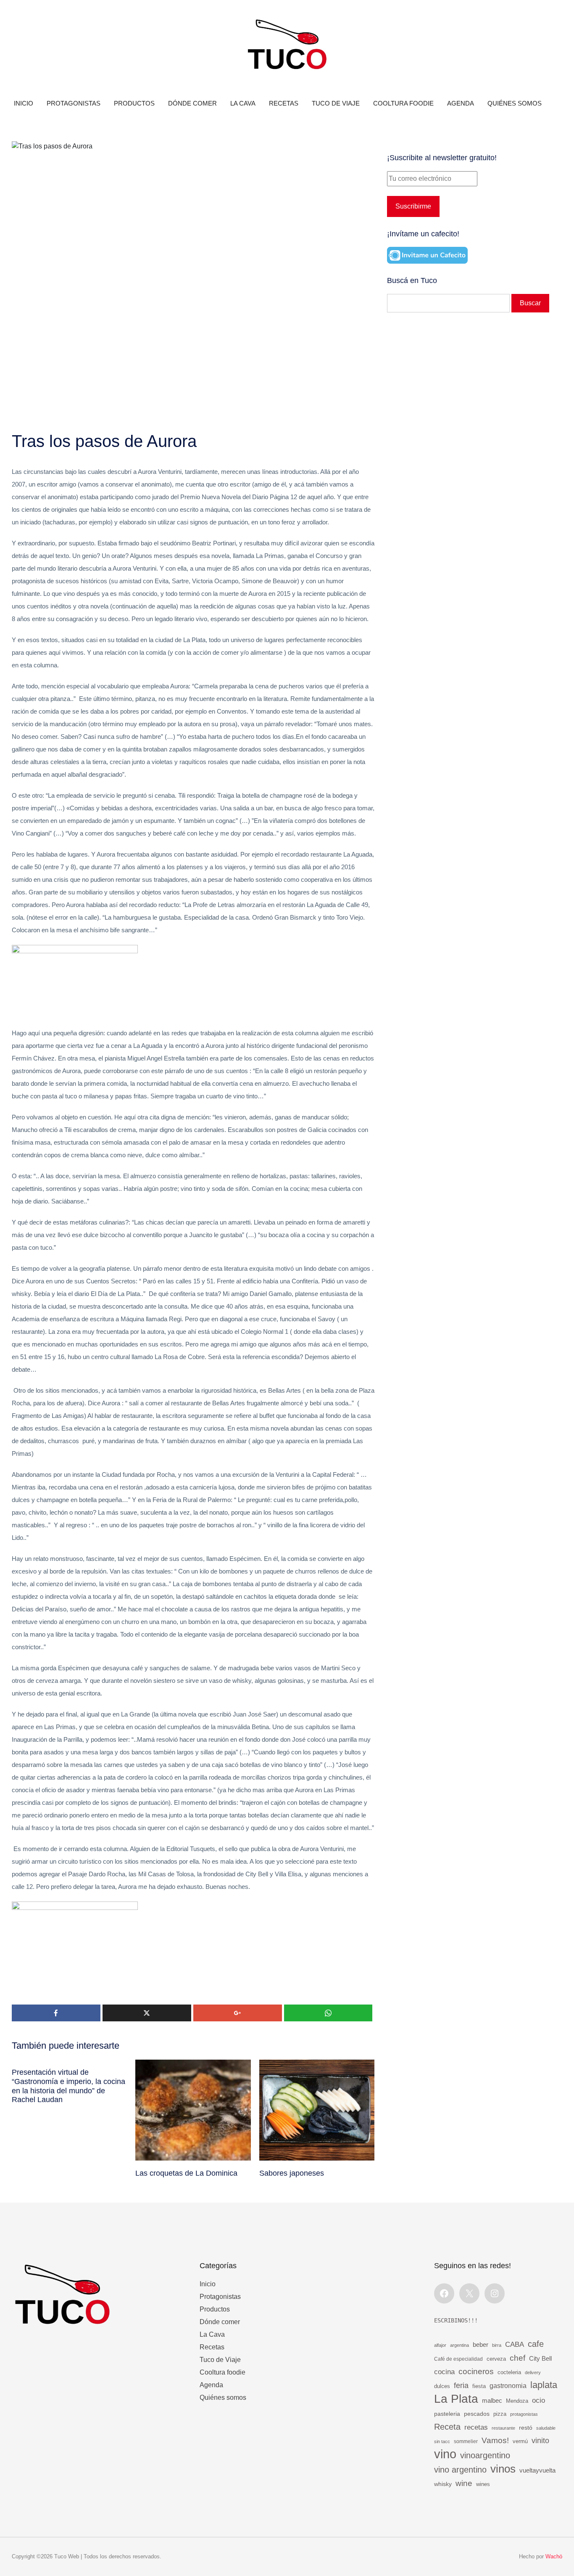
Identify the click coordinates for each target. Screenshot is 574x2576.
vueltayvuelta (537, 2470)
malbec (492, 2400)
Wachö (554, 2556)
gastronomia (508, 2386)
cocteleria (509, 2372)
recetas (476, 2427)
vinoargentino (485, 2455)
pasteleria (447, 2414)
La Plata (456, 2399)
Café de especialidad (458, 2359)
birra (497, 2345)
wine (464, 2483)
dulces (442, 2386)
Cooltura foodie (403, 103)
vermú (520, 2441)
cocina (444, 2372)
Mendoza (517, 2401)
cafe (536, 2344)
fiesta (479, 2386)
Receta (447, 2427)
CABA (515, 2344)
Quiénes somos (515, 103)
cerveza (496, 2359)
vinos (503, 2469)
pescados (477, 2414)
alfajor (440, 2345)
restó (526, 2428)
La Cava (243, 103)
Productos (134, 103)
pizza (500, 2414)
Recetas (284, 103)
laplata (544, 2385)
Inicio (24, 103)
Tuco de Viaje (336, 103)
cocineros (476, 2371)
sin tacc (442, 2441)
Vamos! (495, 2440)
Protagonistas (74, 103)
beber (481, 2345)
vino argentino (460, 2470)
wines (483, 2484)
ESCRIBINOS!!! (456, 2320)
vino (445, 2454)
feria (461, 2386)
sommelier (466, 2441)
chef (517, 2358)
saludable (546, 2428)
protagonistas (524, 2414)
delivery (533, 2372)
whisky (443, 2484)
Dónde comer (192, 103)
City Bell (540, 2359)
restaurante (503, 2428)
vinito (540, 2440)
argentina (459, 2345)
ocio (538, 2400)
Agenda (461, 103)
